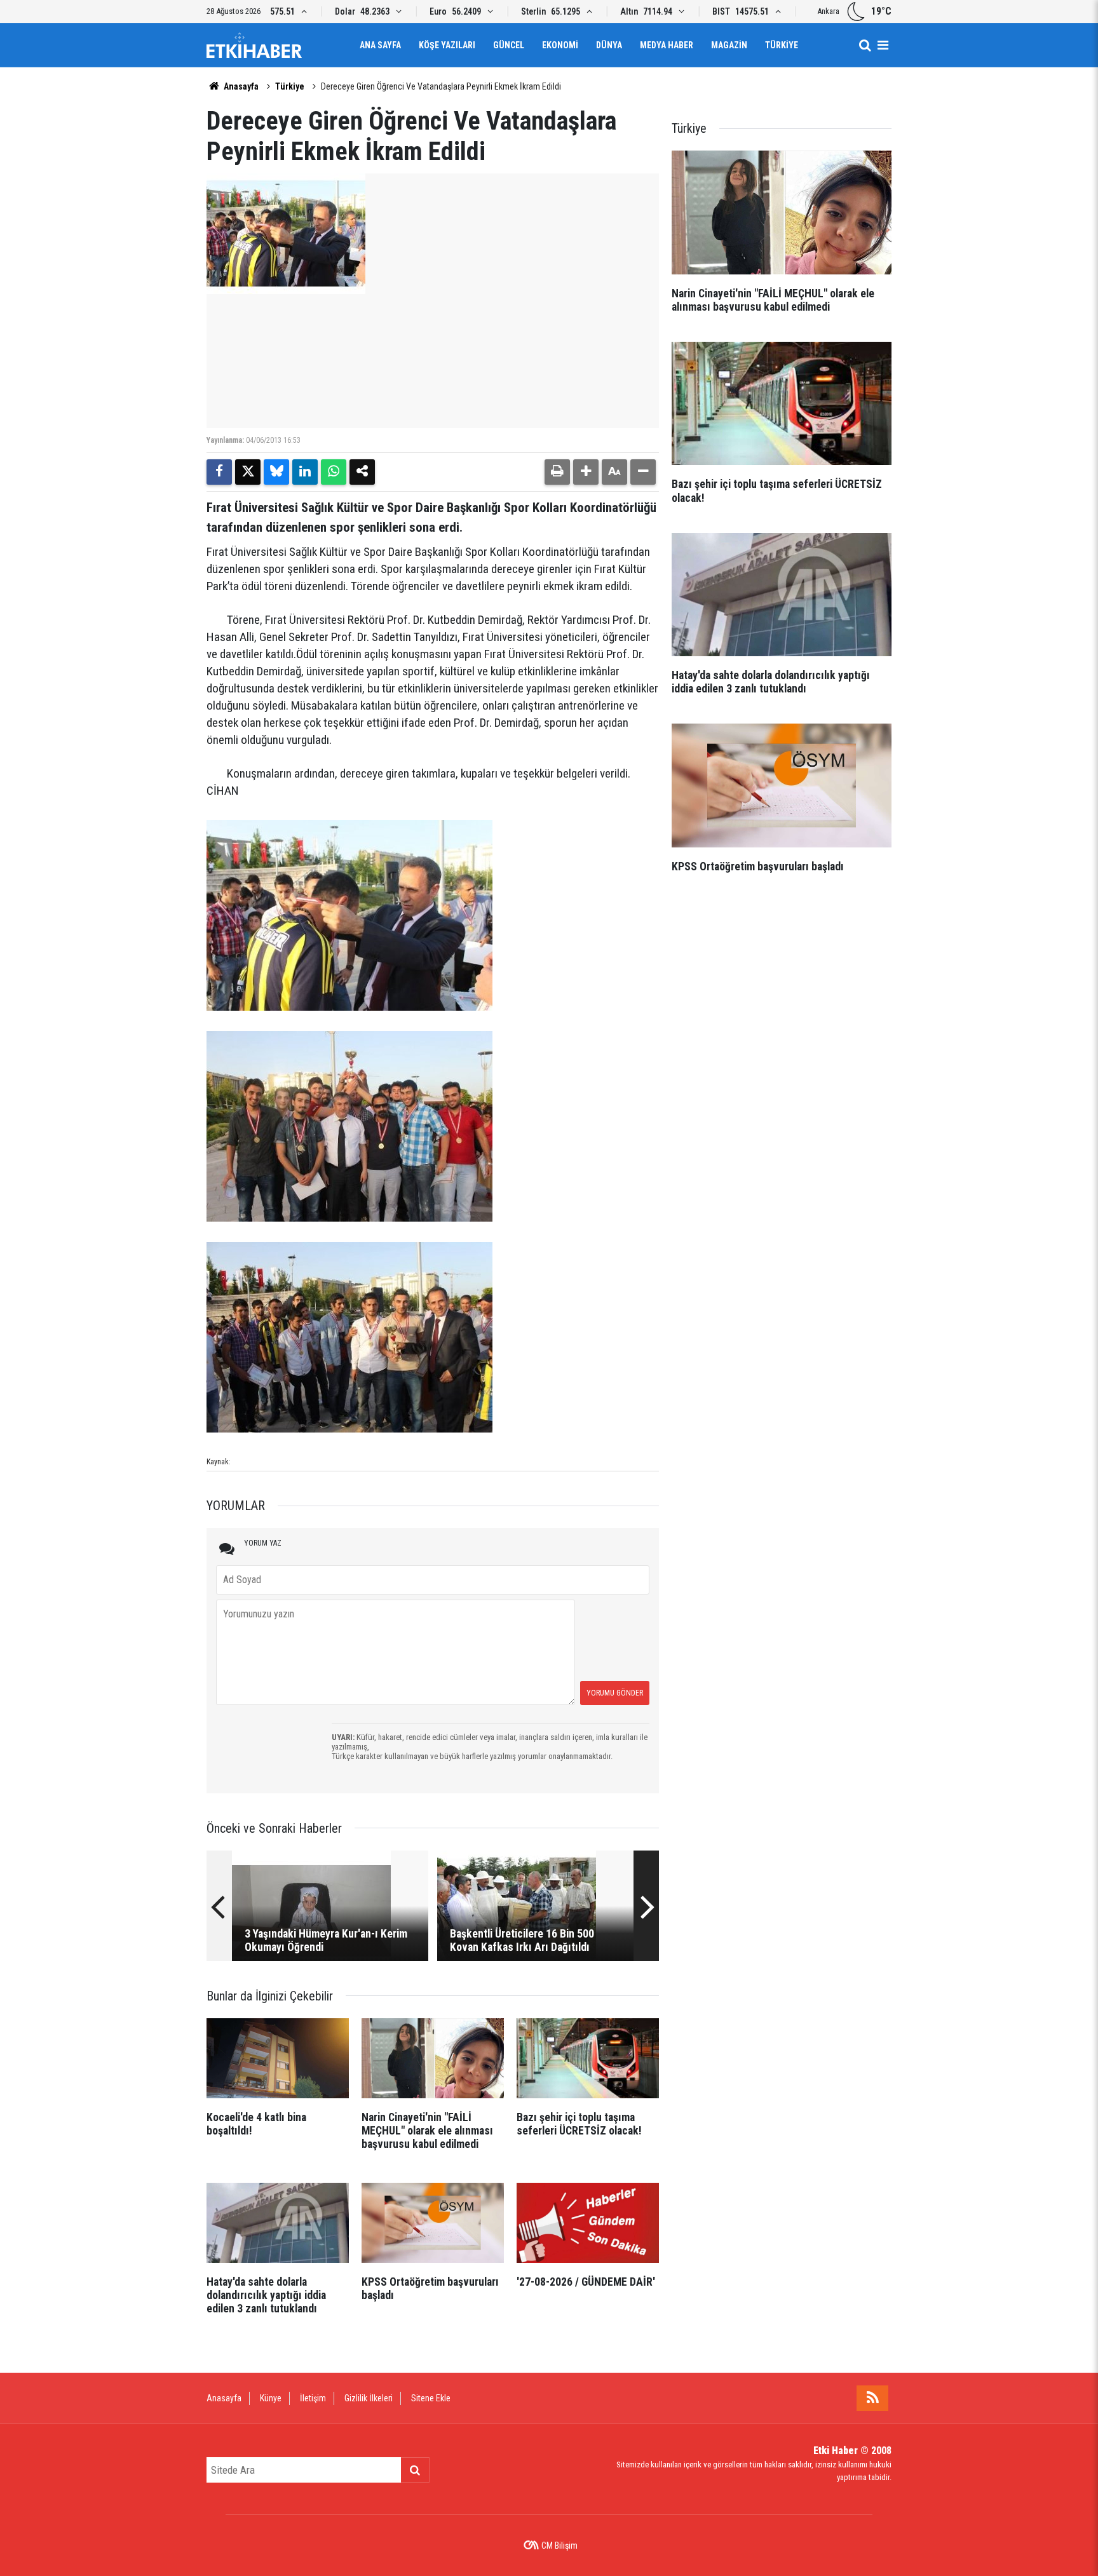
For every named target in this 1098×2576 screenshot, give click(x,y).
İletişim (313, 2398)
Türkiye (782, 45)
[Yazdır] (557, 472)
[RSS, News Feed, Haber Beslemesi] (872, 2398)
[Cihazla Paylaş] (362, 472)
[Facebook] (219, 472)
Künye (271, 2398)
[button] (586, 472)
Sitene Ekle (431, 2398)
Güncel (509, 45)
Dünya (609, 45)
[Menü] (883, 45)
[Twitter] (248, 472)
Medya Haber (667, 45)
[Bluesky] (276, 472)
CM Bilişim (559, 2546)
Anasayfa (240, 86)
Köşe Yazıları (447, 45)
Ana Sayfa (380, 45)
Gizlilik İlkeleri (369, 2398)
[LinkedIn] (305, 472)
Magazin (729, 45)
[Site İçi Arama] (865, 45)
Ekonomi (560, 45)
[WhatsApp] (334, 472)
